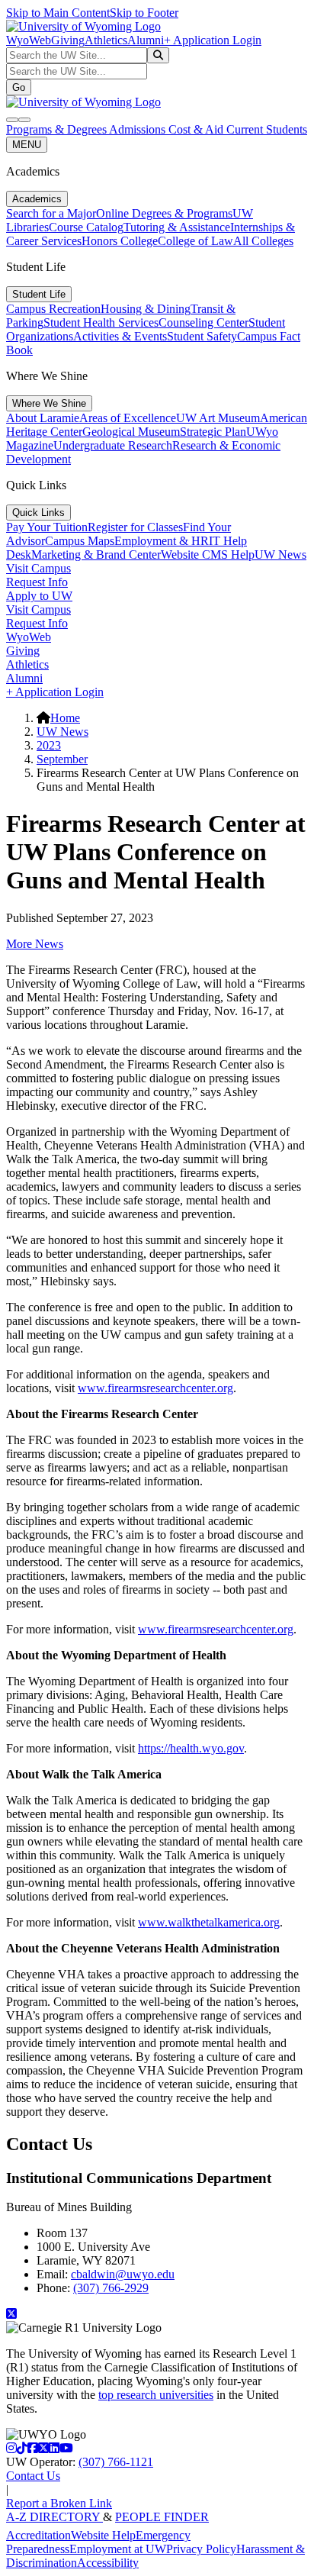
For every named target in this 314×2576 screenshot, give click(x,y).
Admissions (139, 129)
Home (65, 718)
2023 (49, 745)
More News (35, 944)
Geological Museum (131, 432)
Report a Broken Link (59, 2503)
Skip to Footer (144, 13)
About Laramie (43, 418)
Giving (68, 40)
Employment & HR (162, 541)
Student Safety (202, 336)
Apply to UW (39, 596)
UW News (280, 555)
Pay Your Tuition (47, 527)
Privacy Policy (201, 2549)
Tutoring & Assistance (177, 227)
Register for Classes (135, 527)
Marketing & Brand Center (96, 555)
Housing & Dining (146, 309)
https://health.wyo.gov (191, 1748)
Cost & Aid (197, 129)
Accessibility (108, 2563)
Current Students (267, 129)
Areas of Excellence (128, 418)
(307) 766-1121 (116, 2462)
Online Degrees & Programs (164, 213)
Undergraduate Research (113, 445)
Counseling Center (203, 322)
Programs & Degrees (58, 129)
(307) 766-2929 (111, 2288)
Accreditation (38, 2535)
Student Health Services (101, 322)
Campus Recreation (53, 309)
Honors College (120, 241)
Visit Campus (38, 568)
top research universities (156, 2395)
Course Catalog (86, 227)
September (62, 759)
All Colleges (263, 241)
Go (19, 87)
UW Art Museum (218, 418)
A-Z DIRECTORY (54, 2517)
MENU (27, 145)
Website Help (103, 2535)
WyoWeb (29, 40)
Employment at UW (118, 2549)
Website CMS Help (208, 555)
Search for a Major (51, 213)
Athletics (106, 40)
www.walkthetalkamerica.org (209, 1922)
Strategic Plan (213, 432)
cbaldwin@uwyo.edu (123, 2274)
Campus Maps (80, 541)
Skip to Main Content (58, 13)
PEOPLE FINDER (162, 2517)
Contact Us (33, 2476)
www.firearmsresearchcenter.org (155, 1388)
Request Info (37, 582)
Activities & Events (120, 336)
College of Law (195, 241)
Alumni (146, 40)
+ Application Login (213, 40)
